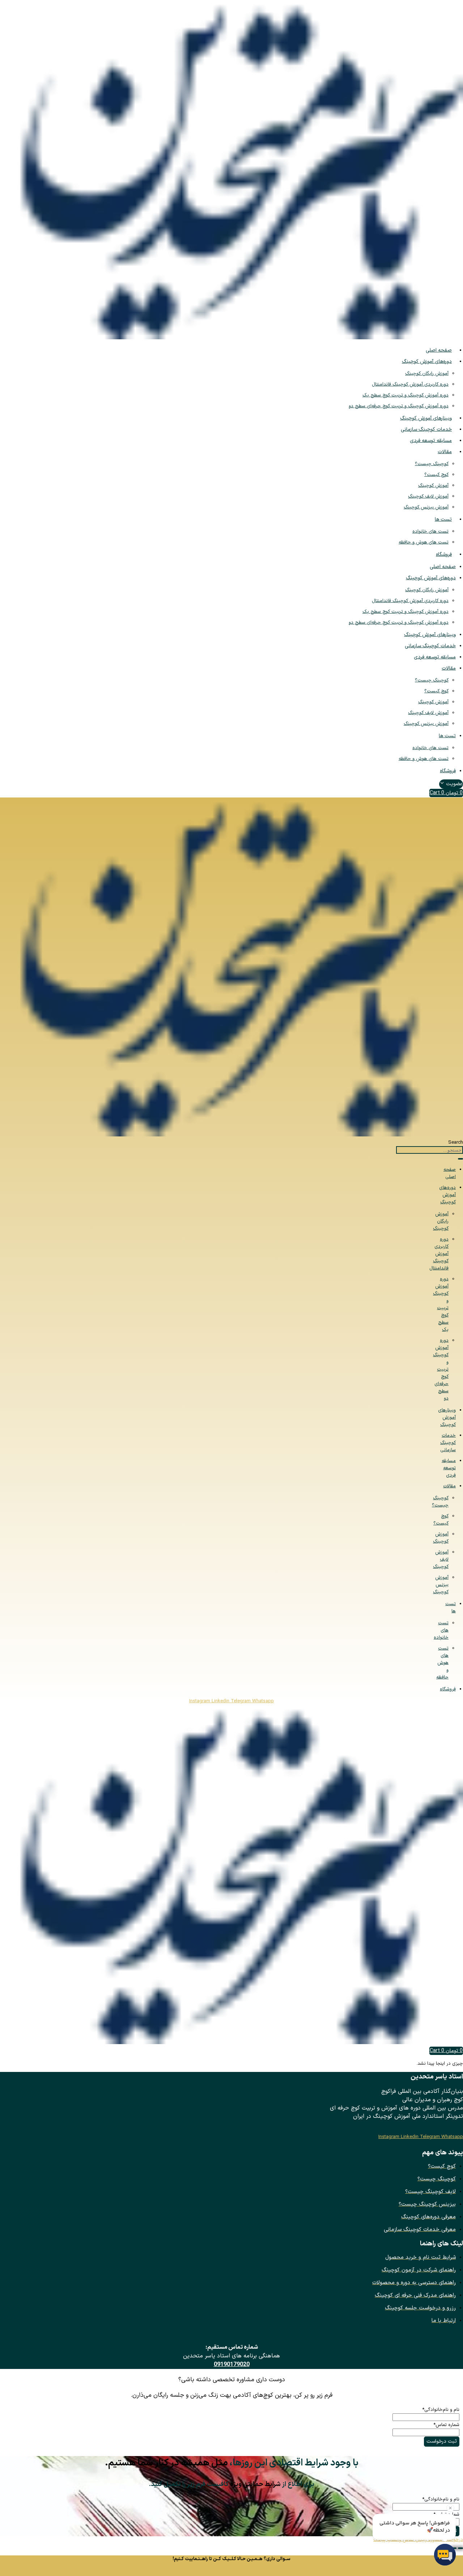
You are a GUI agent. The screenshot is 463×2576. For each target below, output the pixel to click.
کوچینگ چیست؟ (432, 464)
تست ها (443, 519)
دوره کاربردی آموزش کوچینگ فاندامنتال (410, 384)
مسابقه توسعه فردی (431, 441)
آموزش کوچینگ (433, 486)
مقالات (445, 452)
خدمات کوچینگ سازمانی (426, 429)
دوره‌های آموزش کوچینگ (427, 362)
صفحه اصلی (439, 350)
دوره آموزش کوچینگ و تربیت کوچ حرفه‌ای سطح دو (399, 406)
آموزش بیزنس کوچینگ (426, 507)
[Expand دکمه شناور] (460, 2548)
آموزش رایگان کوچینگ (427, 374)
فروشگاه (444, 554)
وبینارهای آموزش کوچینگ (426, 418)
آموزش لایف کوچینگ (428, 496)
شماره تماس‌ (446, 2425)
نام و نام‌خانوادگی (441, 2410)
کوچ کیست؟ (436, 475)
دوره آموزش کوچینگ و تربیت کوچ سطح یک (405, 395)
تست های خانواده (430, 532)
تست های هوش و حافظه (424, 542)
